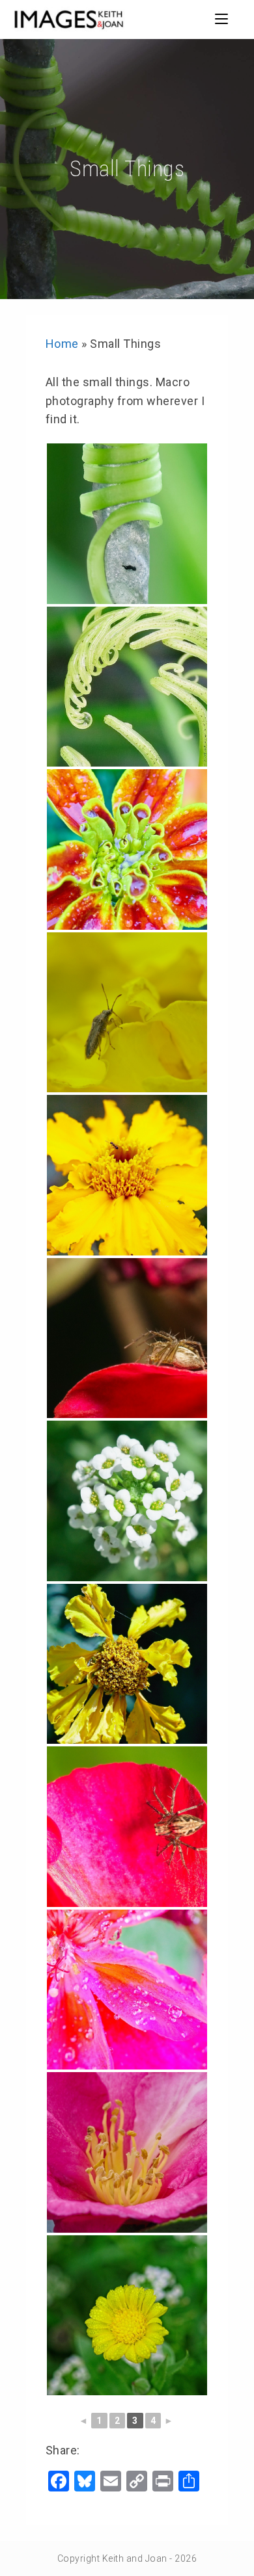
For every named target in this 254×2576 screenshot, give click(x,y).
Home (62, 344)
